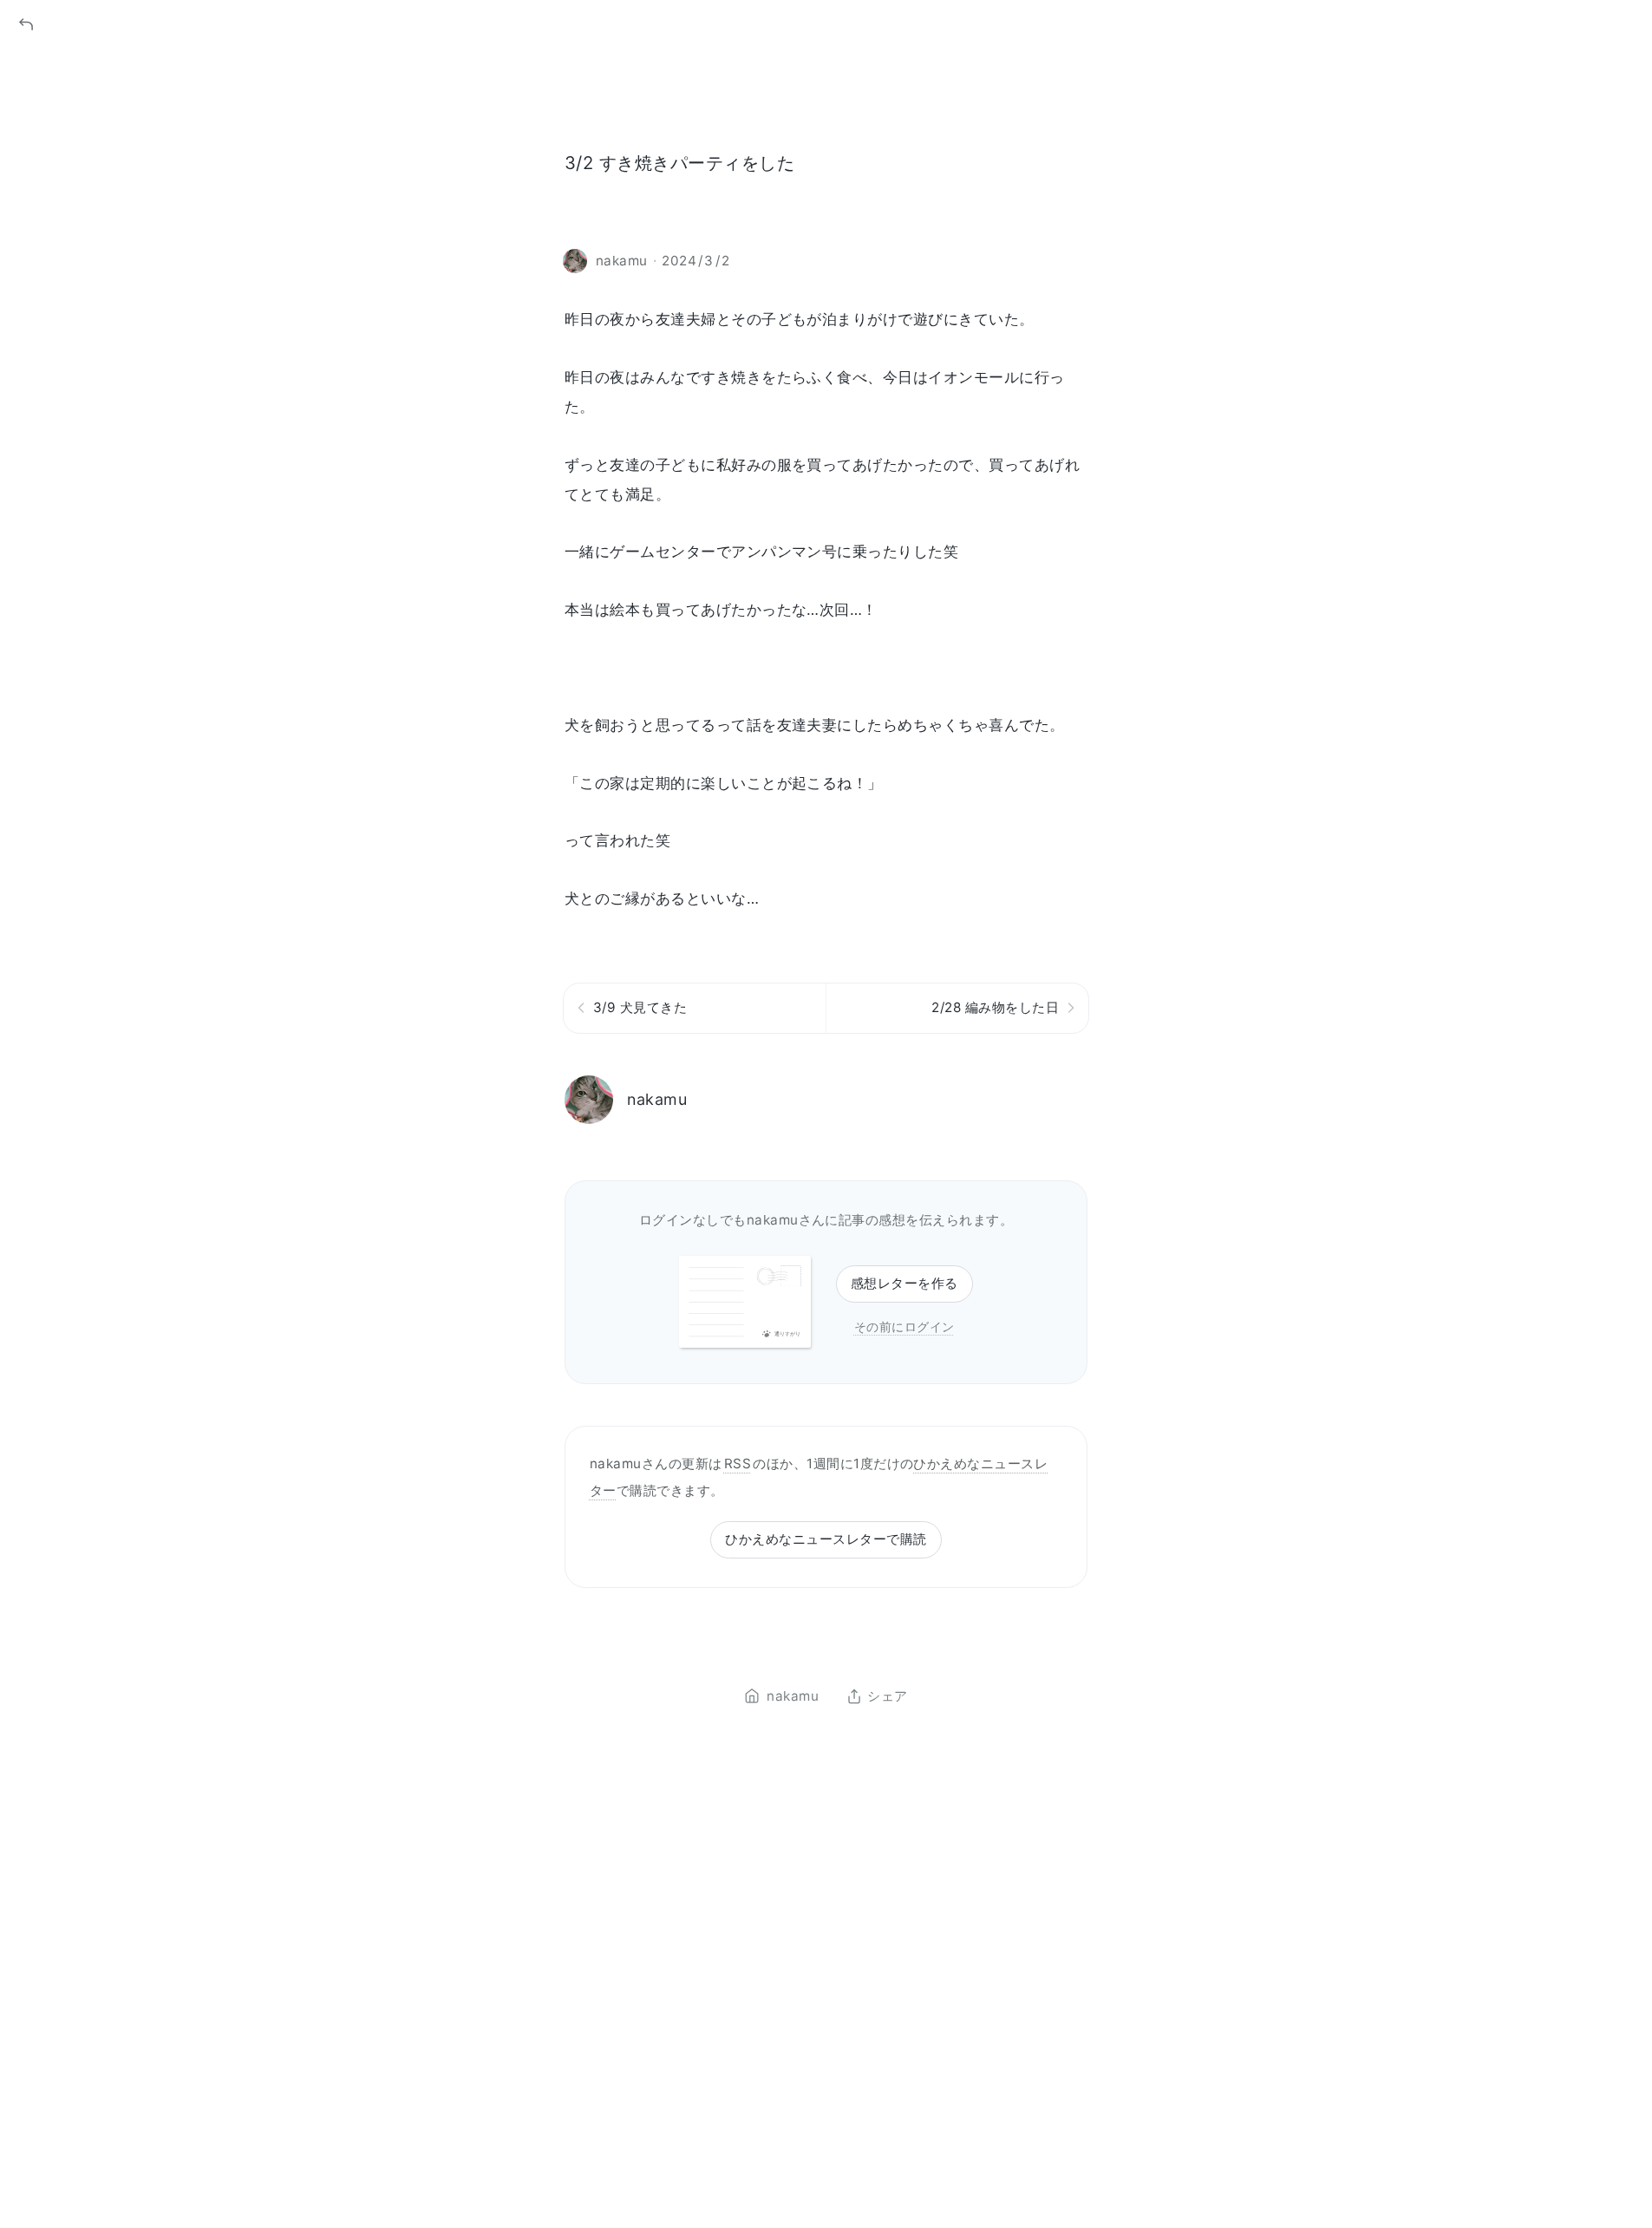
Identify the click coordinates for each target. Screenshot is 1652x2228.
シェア (887, 1696)
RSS (738, 1464)
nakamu (657, 1099)
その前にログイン (904, 1326)
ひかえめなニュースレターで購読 (826, 1539)
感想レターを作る (904, 1283)
